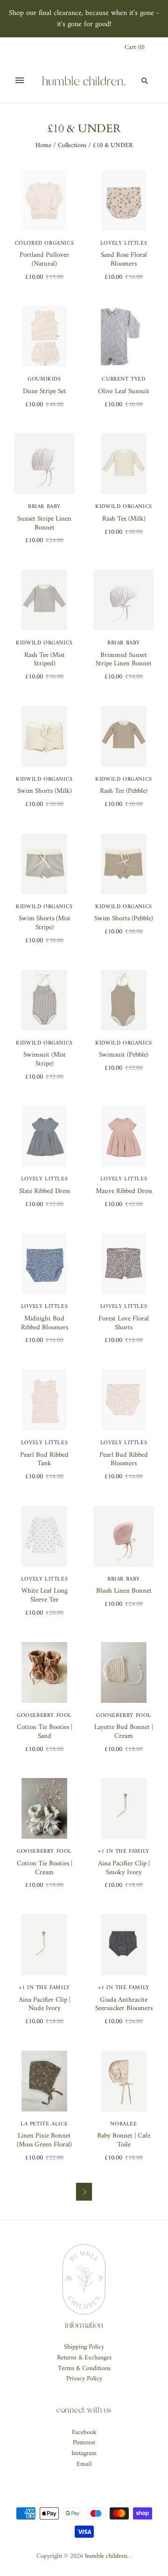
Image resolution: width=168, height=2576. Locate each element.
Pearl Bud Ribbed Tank (44, 1460)
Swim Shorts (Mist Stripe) (45, 923)
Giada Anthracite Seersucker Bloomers (124, 2004)
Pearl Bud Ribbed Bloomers (124, 1460)
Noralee (123, 2124)
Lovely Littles (124, 243)
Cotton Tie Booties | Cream (45, 1868)
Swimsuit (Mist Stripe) (45, 1059)
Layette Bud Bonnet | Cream (124, 1732)
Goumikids (44, 379)
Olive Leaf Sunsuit (124, 392)
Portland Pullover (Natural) (44, 260)
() (135, 48)
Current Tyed (123, 379)
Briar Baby (44, 507)
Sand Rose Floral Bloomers (124, 260)
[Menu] (20, 80)
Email (84, 2464)
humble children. (107, 2556)
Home (43, 145)
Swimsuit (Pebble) (124, 1055)
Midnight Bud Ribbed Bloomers (45, 1323)
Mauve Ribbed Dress (124, 1191)
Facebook (84, 2432)
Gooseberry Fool (44, 1716)
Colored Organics (45, 243)
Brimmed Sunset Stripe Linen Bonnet (124, 660)
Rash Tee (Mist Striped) (45, 660)
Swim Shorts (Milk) (45, 791)
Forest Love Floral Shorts (124, 1323)
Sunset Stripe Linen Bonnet (44, 523)
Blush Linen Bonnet (124, 1591)
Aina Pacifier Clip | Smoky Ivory (124, 1868)
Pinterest (84, 2443)
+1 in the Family (124, 1852)
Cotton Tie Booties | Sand (45, 1732)
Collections (72, 145)
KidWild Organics (124, 507)
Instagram (84, 2453)
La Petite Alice (44, 2124)
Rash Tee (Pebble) (124, 791)
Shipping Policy (84, 2347)
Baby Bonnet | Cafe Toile (124, 2140)
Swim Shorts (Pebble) (124, 919)
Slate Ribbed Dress (45, 1191)
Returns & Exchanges (84, 2358)
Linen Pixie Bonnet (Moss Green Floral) (44, 2140)
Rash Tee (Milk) (124, 519)
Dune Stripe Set (45, 392)
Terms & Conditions (84, 2368)
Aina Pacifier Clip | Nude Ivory (45, 2004)
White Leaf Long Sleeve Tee (45, 1595)
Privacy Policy (84, 2379)
